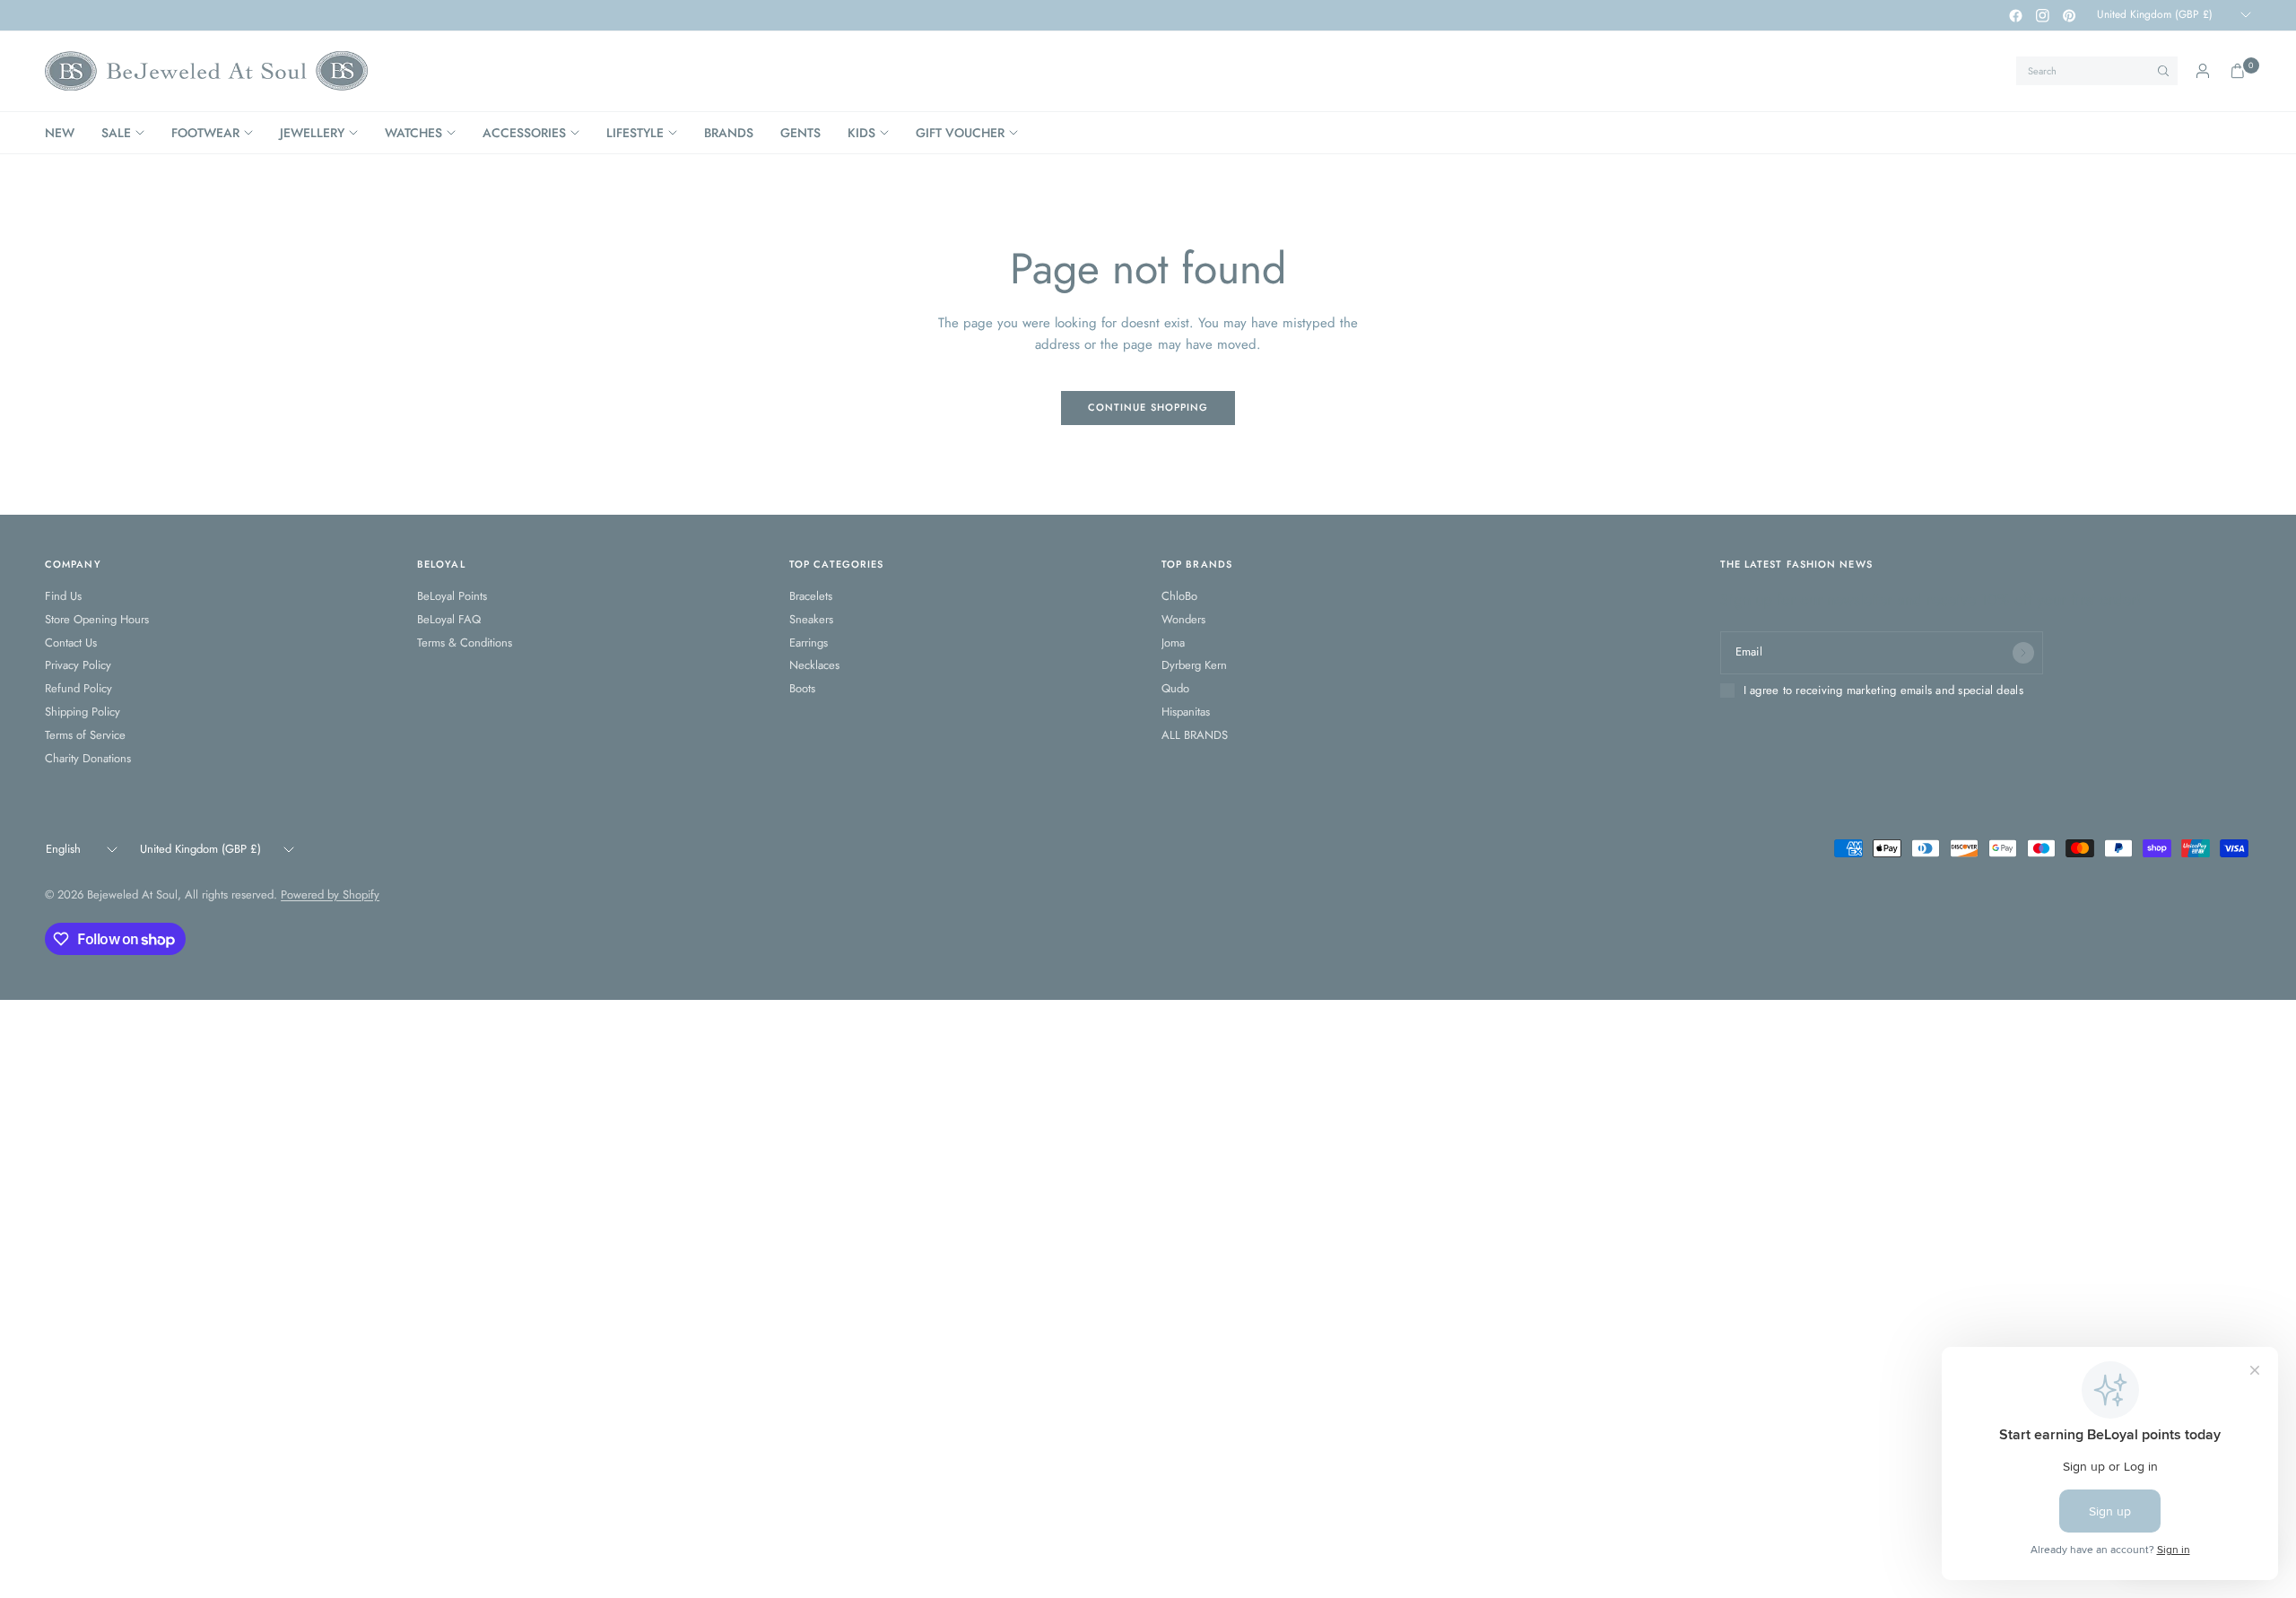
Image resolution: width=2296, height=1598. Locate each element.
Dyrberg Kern (1194, 665)
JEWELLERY (312, 133)
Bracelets (811, 596)
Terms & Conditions (465, 643)
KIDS (861, 133)
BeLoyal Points (452, 596)
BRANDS (729, 133)
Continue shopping (1148, 407)
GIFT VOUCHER (960, 133)
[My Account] (2203, 71)
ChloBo (1179, 596)
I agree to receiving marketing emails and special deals (1883, 690)
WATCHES (413, 133)
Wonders (1183, 619)
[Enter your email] (2023, 653)
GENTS (800, 133)
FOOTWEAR (205, 133)
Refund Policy (78, 688)
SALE (116, 133)
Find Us (63, 596)
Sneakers (811, 619)
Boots (802, 688)
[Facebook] (2015, 15)
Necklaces (814, 665)
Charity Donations (88, 758)
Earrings (809, 643)
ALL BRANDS (1195, 735)
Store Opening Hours (97, 619)
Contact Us (71, 643)
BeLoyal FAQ (449, 619)
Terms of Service (85, 735)
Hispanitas (1186, 712)
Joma (1173, 643)
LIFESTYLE (635, 133)
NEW (60, 133)
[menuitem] (66, 133)
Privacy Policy (78, 665)
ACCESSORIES (524, 133)
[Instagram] (2042, 15)
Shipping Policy (83, 712)
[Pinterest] (2069, 15)
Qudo (1175, 688)
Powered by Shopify (330, 895)
